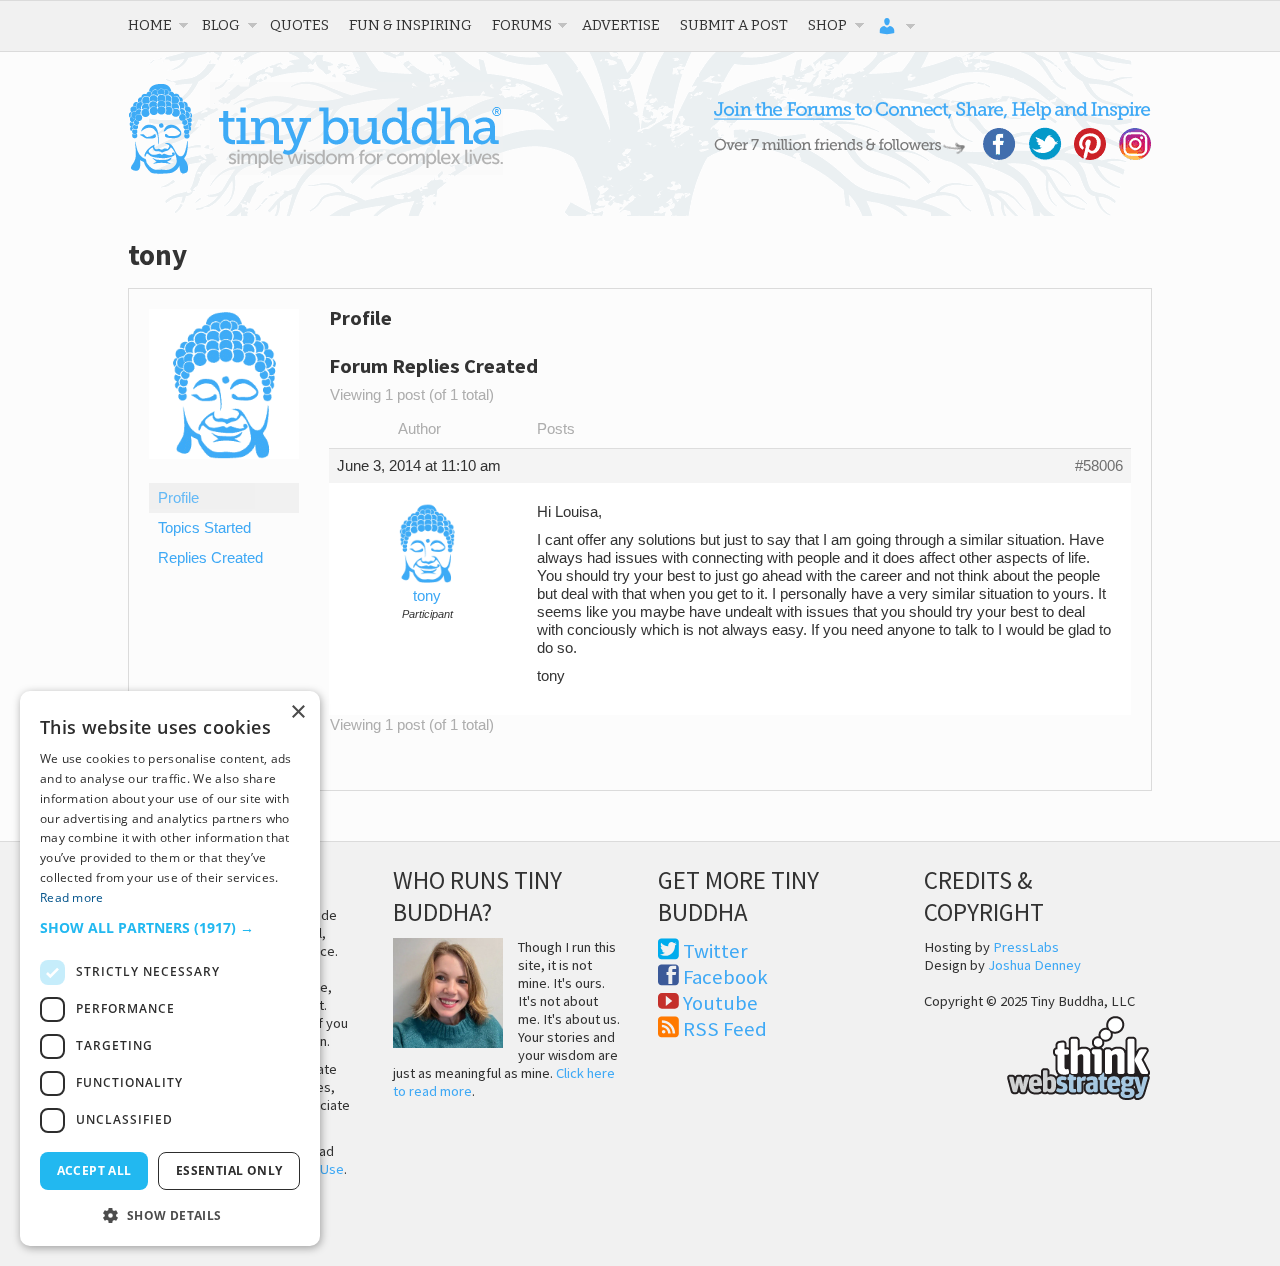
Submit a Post (734, 25)
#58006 (1099, 466)
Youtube (720, 1003)
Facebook (725, 977)
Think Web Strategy (1037, 1055)
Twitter (715, 951)
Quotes (299, 25)
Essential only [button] (229, 1170)
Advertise (621, 25)
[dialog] (170, 968)
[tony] (224, 474)
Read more (72, 897)
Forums (522, 25)
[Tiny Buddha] (315, 170)
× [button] (297, 712)
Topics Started (204, 528)
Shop (827, 25)
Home (150, 25)
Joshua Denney (1034, 965)
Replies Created (210, 558)
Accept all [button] (94, 1170)
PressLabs (1026, 947)
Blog (221, 25)
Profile (178, 498)
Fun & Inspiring (410, 25)
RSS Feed (725, 1029)
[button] (170, 927)
